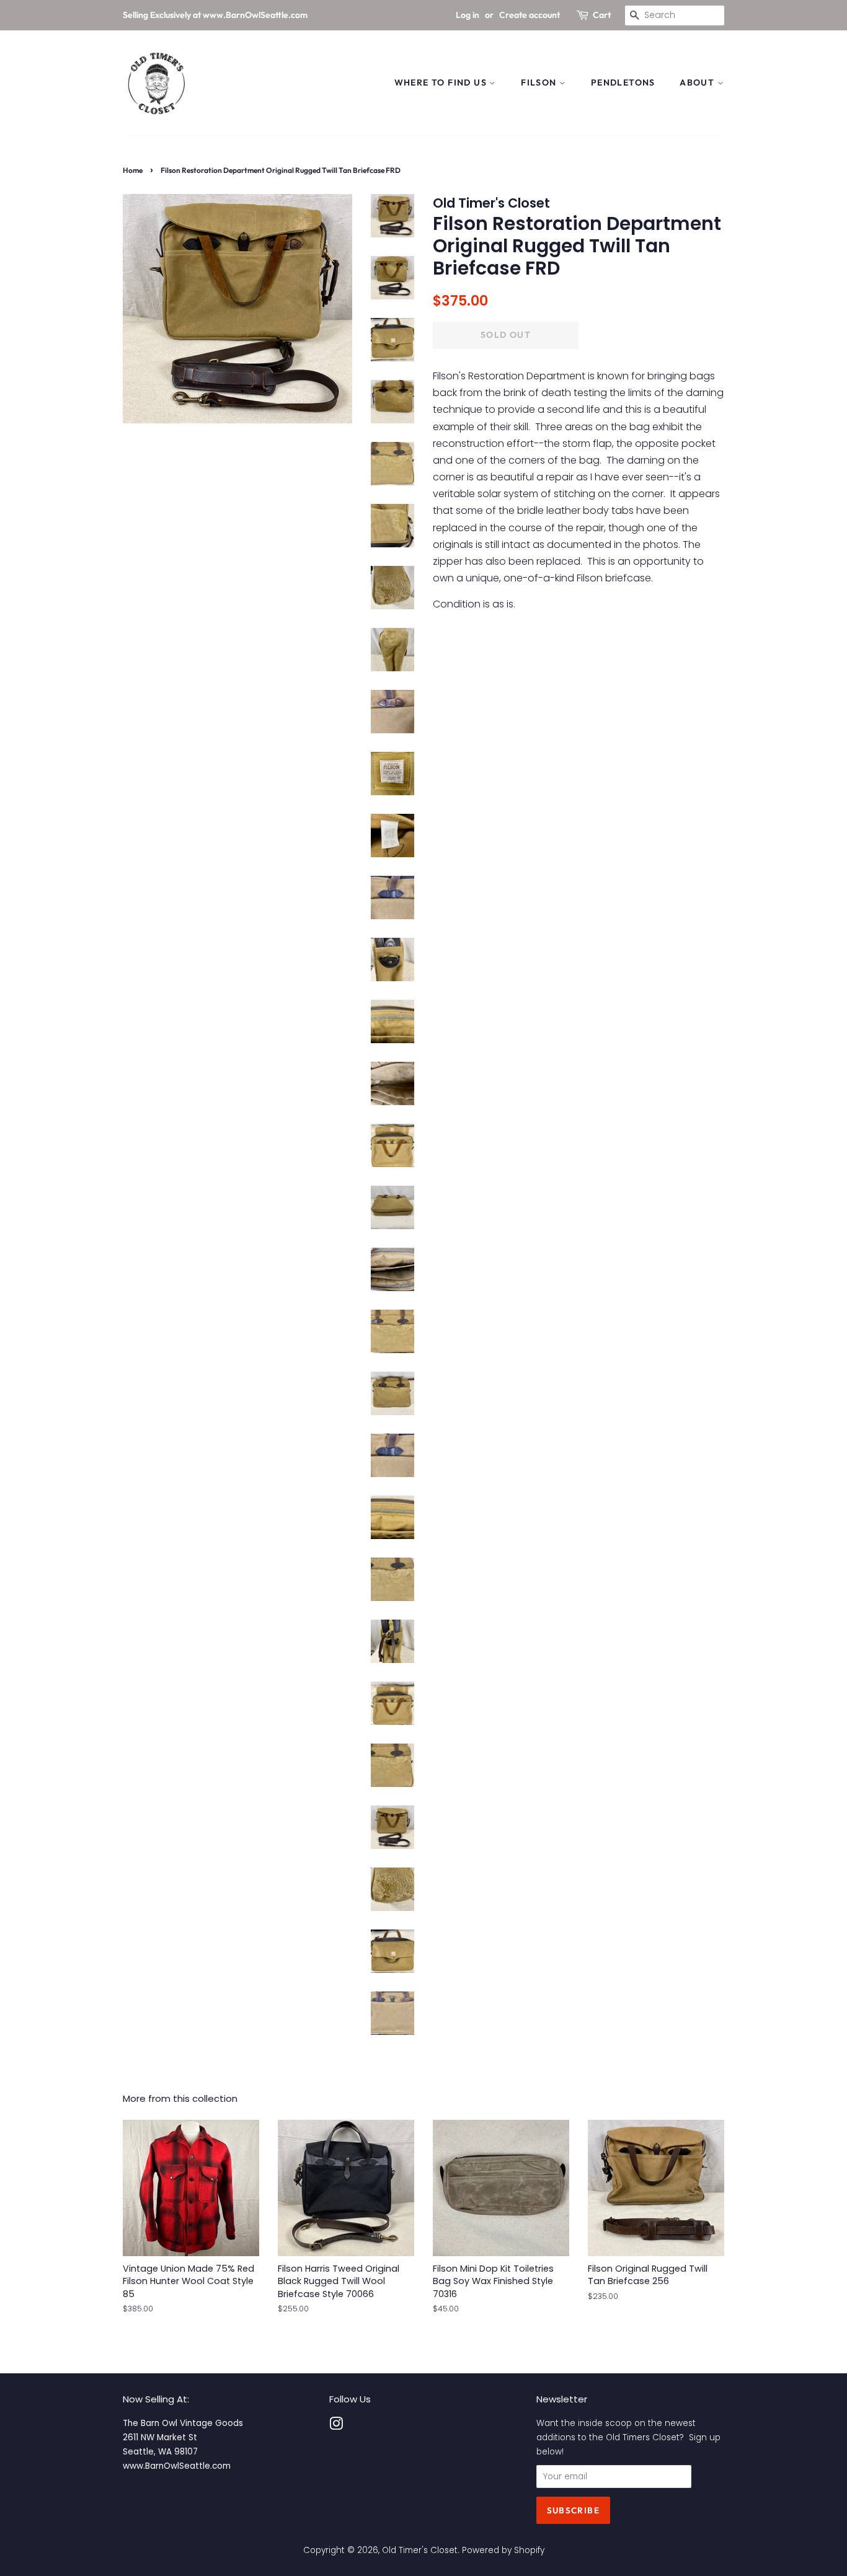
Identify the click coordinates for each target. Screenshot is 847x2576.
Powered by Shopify (503, 2550)
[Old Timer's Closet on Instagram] (336, 2426)
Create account (530, 15)
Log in (468, 15)
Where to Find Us (442, 82)
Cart (602, 15)
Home (133, 170)
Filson (540, 82)
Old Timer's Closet (420, 2550)
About (698, 82)
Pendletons (623, 82)
